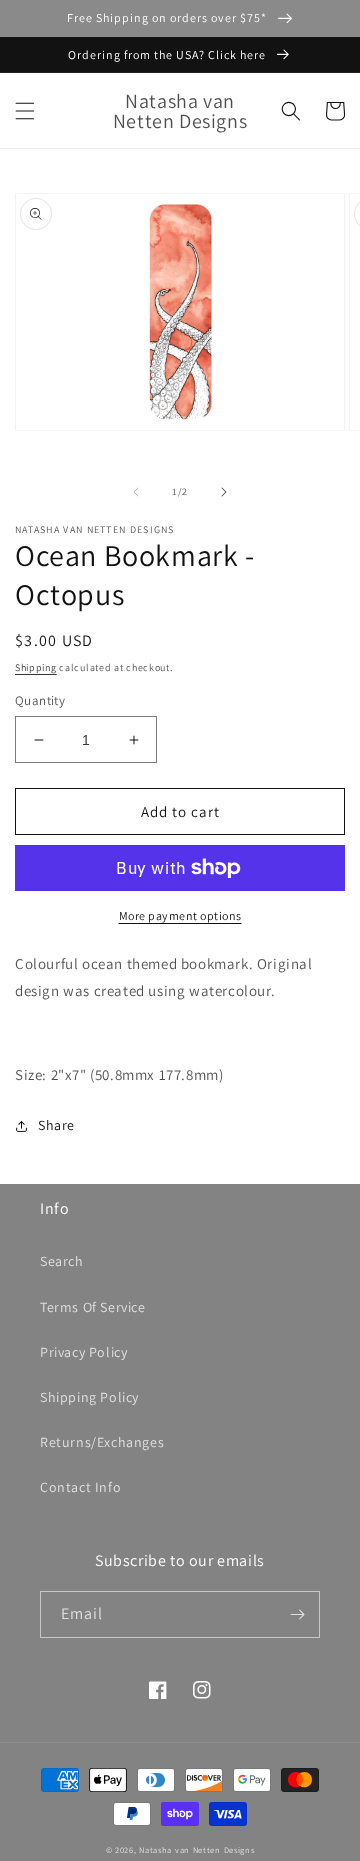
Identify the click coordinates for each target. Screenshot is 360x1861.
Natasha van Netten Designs (196, 1849)
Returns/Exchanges (102, 1442)
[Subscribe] (297, 1614)
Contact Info (80, 1487)
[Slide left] (136, 492)
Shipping (36, 667)
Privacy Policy (83, 1352)
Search (62, 1261)
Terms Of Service (93, 1307)
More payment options (180, 915)
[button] (25, 111)
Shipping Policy (89, 1397)
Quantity (40, 700)
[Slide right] (224, 492)
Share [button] (56, 1125)
